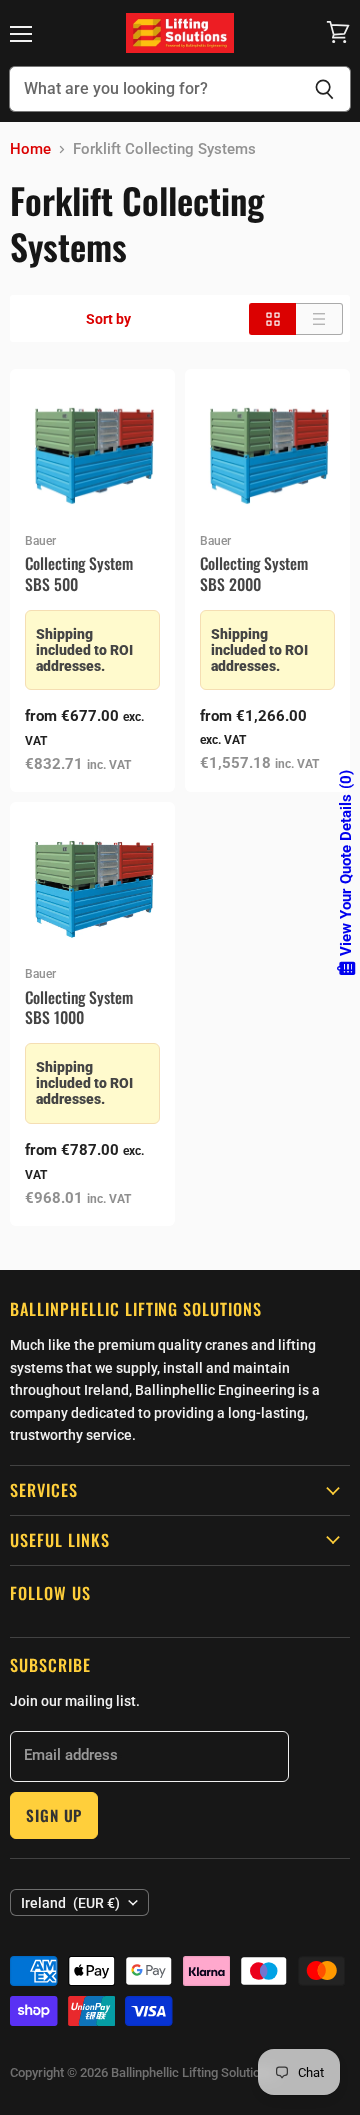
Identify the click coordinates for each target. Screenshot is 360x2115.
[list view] (319, 319)
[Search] (324, 89)
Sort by (108, 319)
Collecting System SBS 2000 (254, 573)
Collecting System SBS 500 (79, 573)
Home (30, 149)
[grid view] (272, 319)
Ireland (70, 1903)
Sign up (54, 1815)
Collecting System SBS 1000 (79, 1007)
